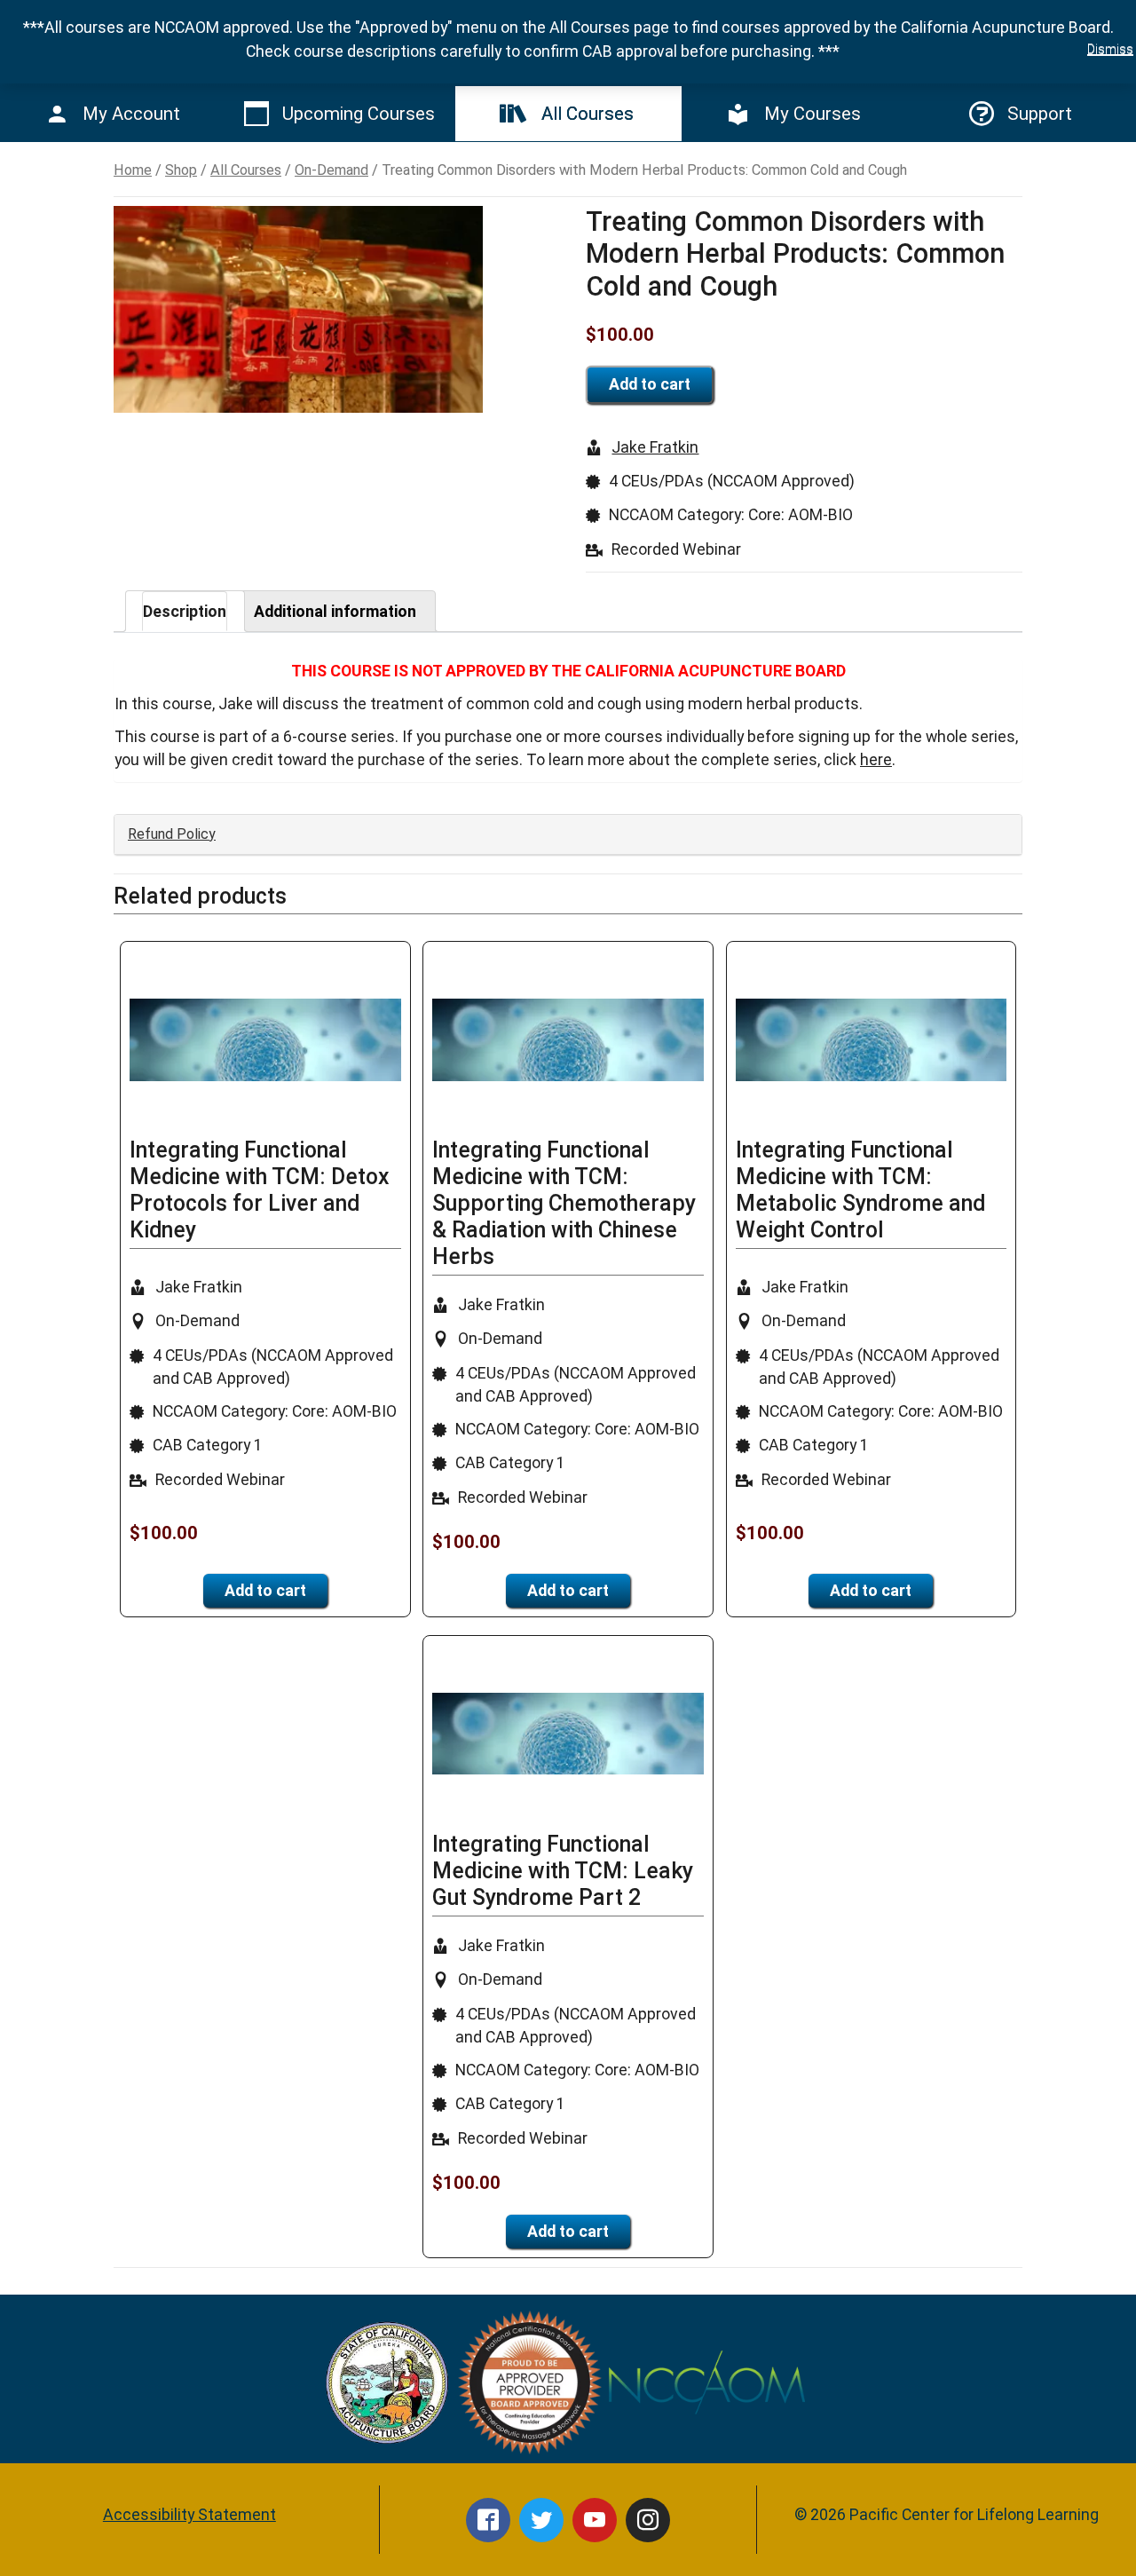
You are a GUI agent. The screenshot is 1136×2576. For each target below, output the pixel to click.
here (876, 759)
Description (185, 611)
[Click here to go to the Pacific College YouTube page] (595, 2520)
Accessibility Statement (189, 2514)
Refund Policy (172, 834)
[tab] (185, 611)
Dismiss (1110, 49)
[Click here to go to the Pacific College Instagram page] (648, 2520)
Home (133, 170)
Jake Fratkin (655, 447)
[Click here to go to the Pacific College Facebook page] (488, 2520)
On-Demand (331, 170)
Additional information (335, 611)
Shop (181, 170)
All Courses (246, 170)
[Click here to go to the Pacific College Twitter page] (541, 2520)
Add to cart (650, 384)
